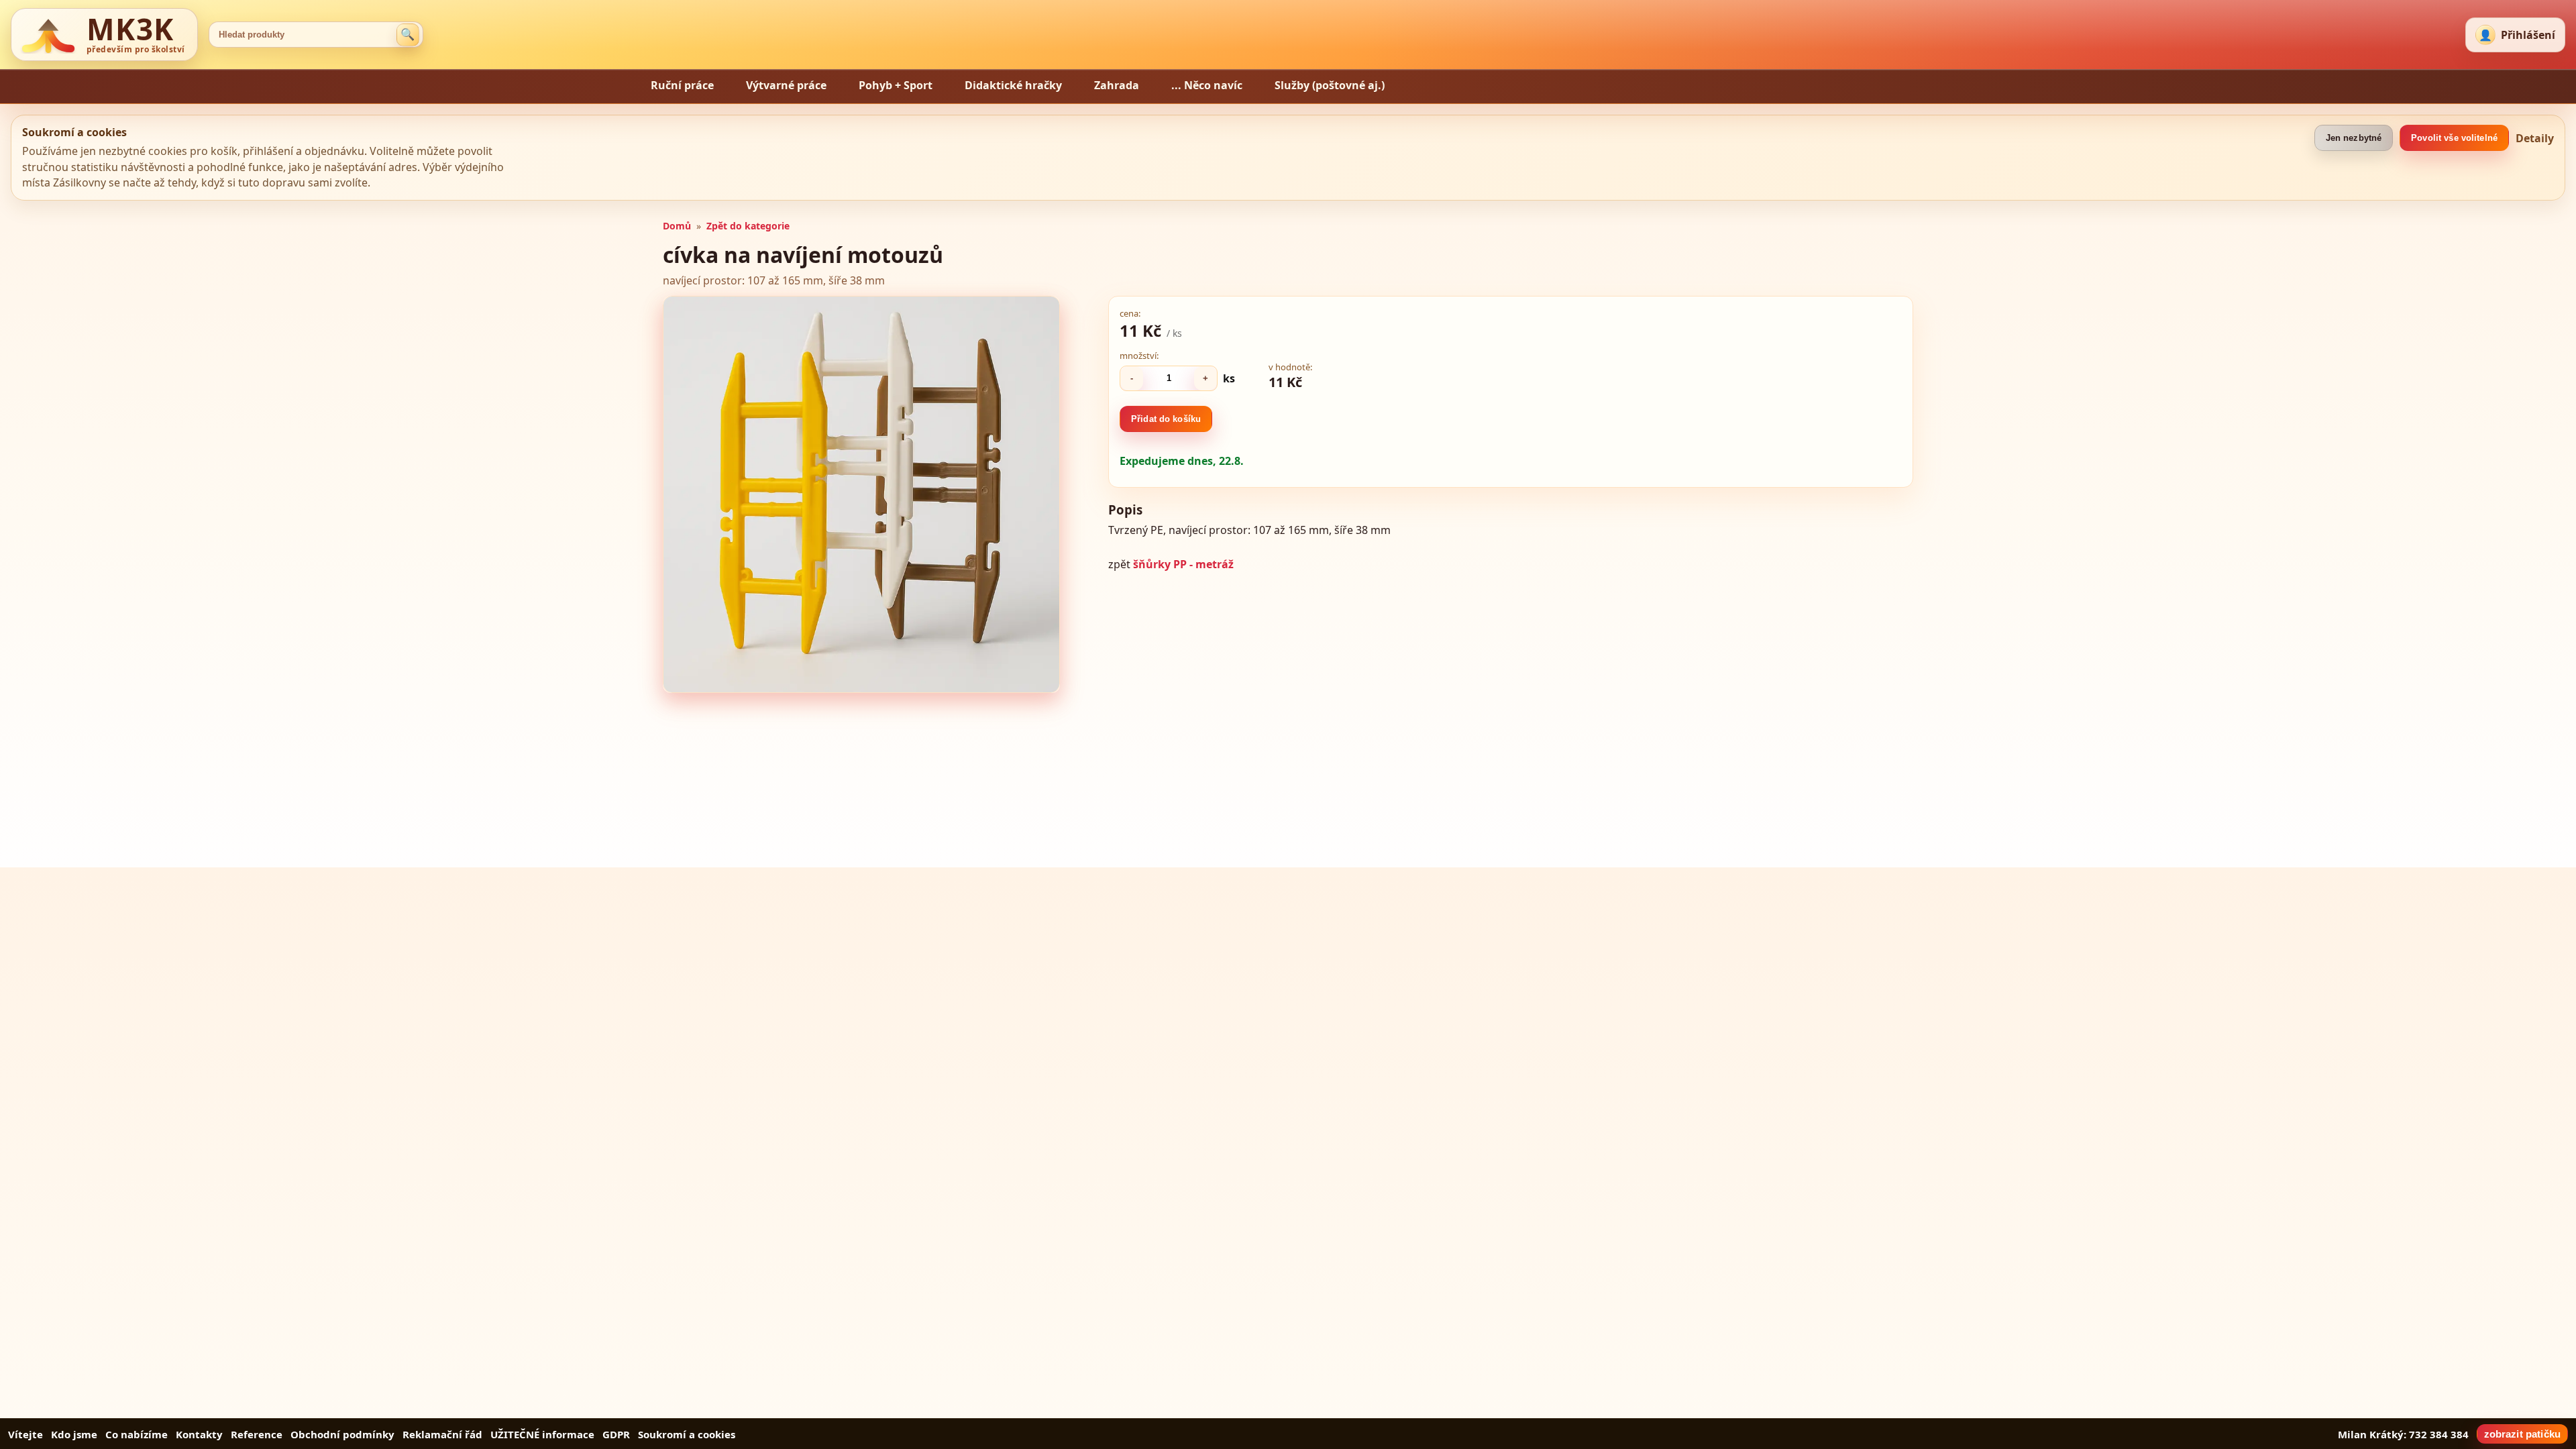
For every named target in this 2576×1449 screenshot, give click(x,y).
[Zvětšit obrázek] (861, 494)
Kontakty (199, 1434)
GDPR (616, 1434)
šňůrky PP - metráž (1183, 564)
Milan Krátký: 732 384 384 (2403, 1434)
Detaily (2535, 138)
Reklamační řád (442, 1434)
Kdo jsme (74, 1434)
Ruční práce (682, 85)
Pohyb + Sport (896, 85)
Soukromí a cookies (687, 1434)
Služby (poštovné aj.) (1330, 85)
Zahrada (1117, 85)
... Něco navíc (1207, 85)
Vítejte (25, 1434)
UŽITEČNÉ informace (542, 1434)
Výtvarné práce (786, 85)
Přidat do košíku (1166, 419)
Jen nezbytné (2354, 138)
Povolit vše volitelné (2454, 138)
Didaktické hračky (1013, 85)
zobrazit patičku (2522, 1434)
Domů (677, 226)
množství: (1139, 356)
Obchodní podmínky (342, 1434)
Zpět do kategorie (748, 226)
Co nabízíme (137, 1434)
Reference (257, 1434)
